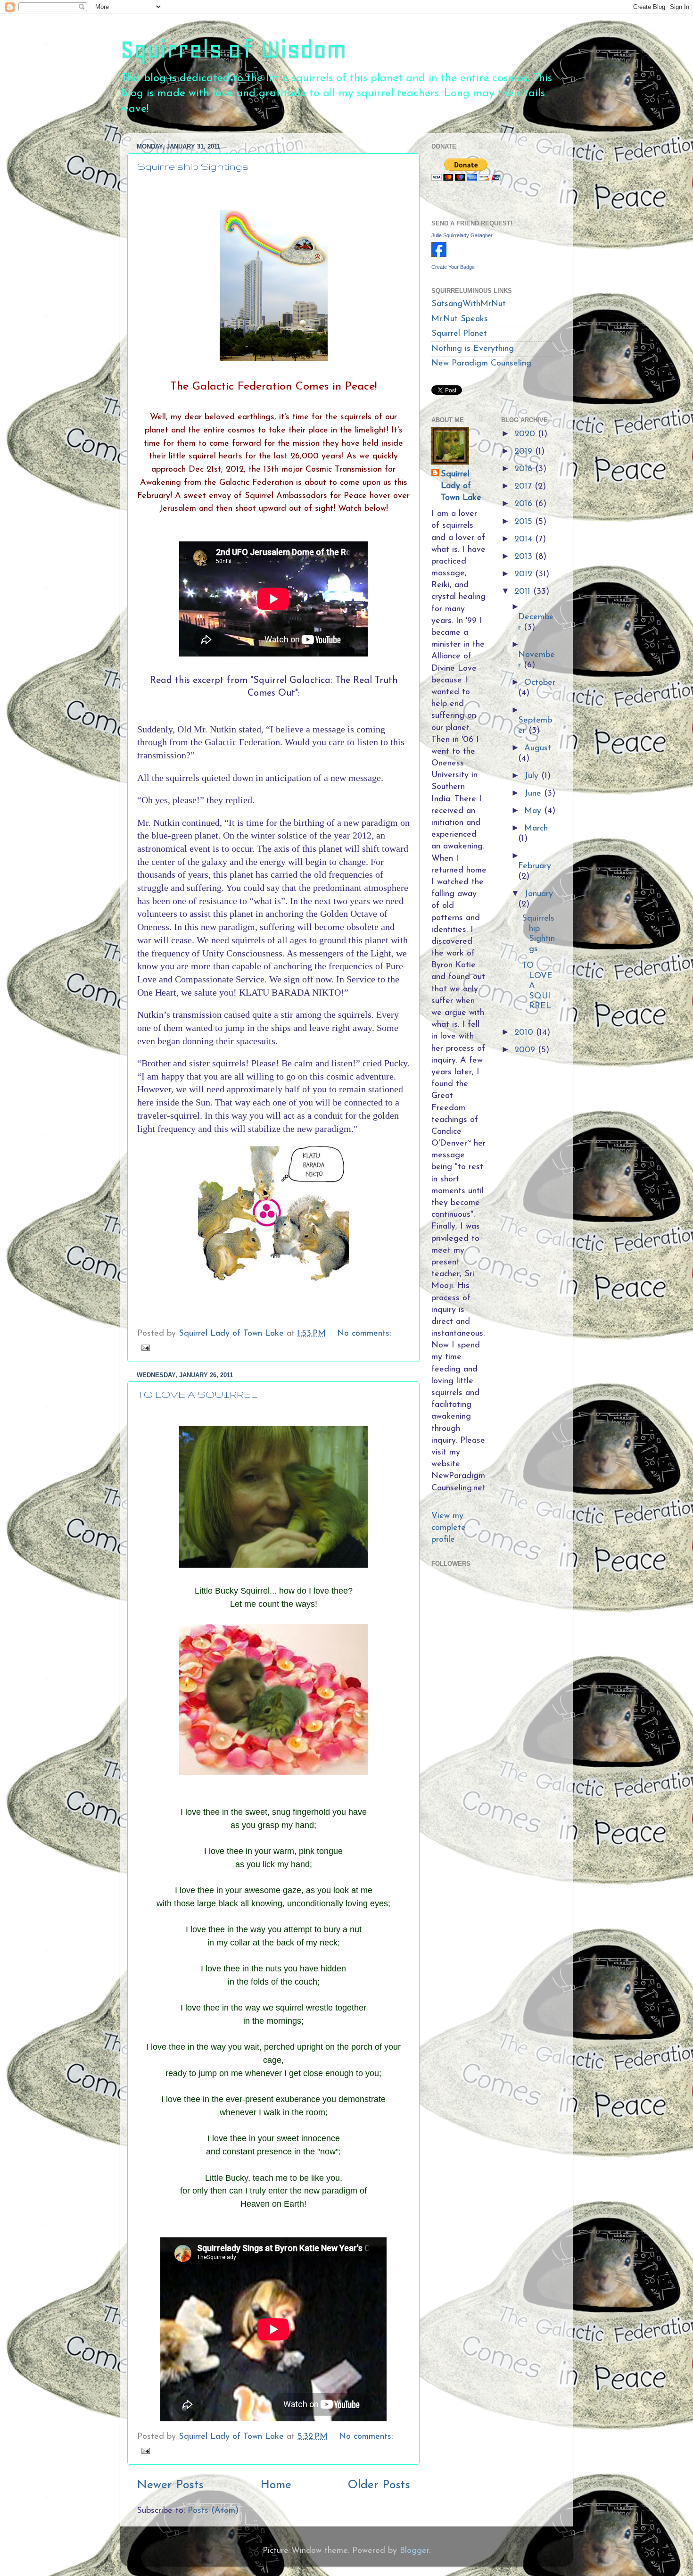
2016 (525, 504)
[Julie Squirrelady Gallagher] (439, 255)
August (538, 748)
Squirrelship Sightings (193, 166)
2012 (525, 574)
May (534, 811)
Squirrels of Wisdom (233, 49)
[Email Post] (145, 1347)
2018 (525, 469)
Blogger (414, 2551)
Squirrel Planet (459, 334)
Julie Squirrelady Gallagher (462, 235)
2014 (525, 540)
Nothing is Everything (473, 349)
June (534, 794)
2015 (525, 522)
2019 (525, 452)
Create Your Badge (453, 267)
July (533, 776)
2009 (526, 1050)
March (536, 829)
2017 (524, 487)
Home (276, 2485)
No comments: (364, 1334)
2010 (525, 1033)
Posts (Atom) (213, 2511)
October (540, 683)
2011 (524, 592)
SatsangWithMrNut (469, 304)
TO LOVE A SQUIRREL (197, 1394)
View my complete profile (449, 1528)
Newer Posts (170, 2485)
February (535, 866)
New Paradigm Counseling (481, 364)
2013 (525, 557)
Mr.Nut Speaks (460, 319)
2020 (526, 434)
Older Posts (379, 2485)
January (539, 894)
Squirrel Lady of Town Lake (461, 486)
